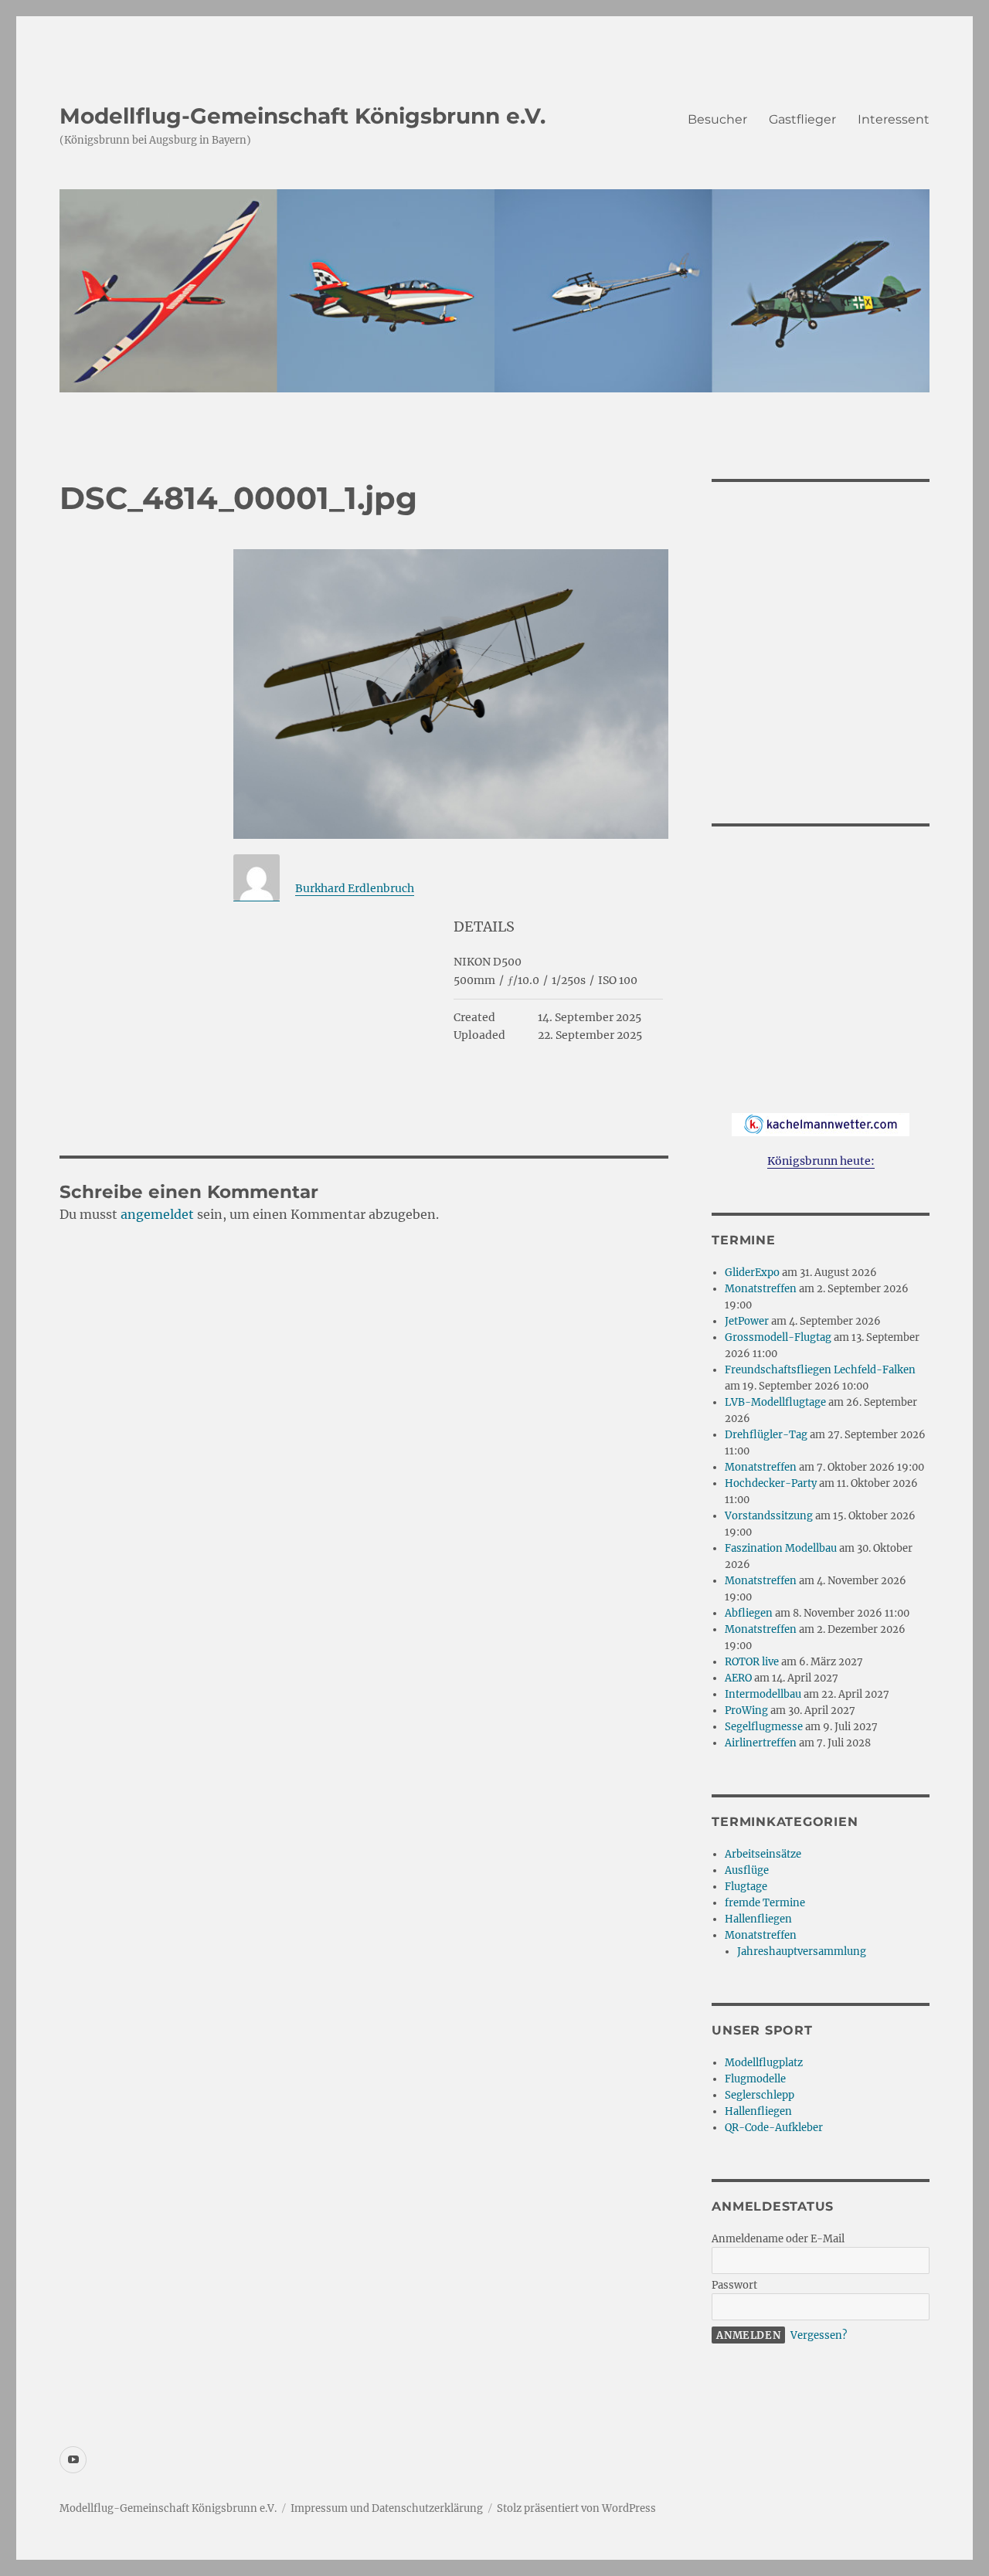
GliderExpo (752, 1273)
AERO (738, 1678)
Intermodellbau (763, 1694)
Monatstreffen (761, 1289)
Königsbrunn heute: (821, 1161)
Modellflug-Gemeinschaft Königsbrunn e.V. (302, 116)
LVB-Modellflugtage (775, 1402)
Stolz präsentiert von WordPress (576, 2508)
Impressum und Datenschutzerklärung (387, 2508)
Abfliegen (749, 1613)
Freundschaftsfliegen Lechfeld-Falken (820, 1370)
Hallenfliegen (758, 1919)
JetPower (747, 1321)
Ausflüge (747, 1870)
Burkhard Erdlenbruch (355, 888)
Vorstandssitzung (769, 1516)
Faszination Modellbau (781, 1548)
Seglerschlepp (760, 2095)
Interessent (894, 119)
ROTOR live (752, 1662)
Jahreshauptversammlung (802, 1952)
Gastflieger (802, 119)
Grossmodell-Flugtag (778, 1337)
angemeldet (157, 1214)
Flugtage (746, 1887)
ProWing (746, 1711)
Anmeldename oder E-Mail (778, 2239)
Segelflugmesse (764, 1727)
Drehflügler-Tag (766, 1435)
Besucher (717, 119)
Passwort (734, 2285)
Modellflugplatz (764, 2063)
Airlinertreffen (761, 1743)
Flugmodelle (755, 2079)
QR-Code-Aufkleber (774, 2128)
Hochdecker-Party (771, 1483)
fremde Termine (765, 1903)
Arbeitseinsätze (763, 1854)
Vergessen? (819, 2335)
